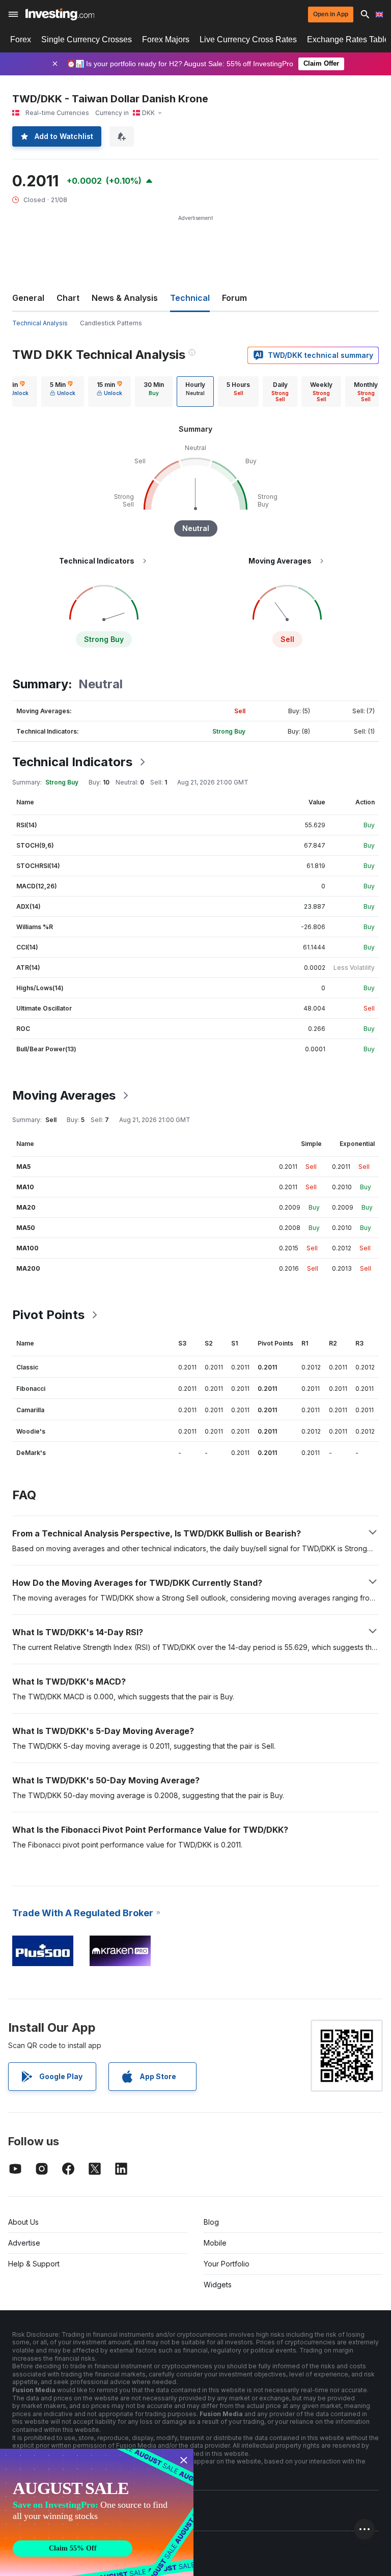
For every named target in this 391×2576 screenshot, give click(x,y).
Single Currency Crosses (87, 39)
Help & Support (34, 2264)
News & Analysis (125, 298)
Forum (234, 298)
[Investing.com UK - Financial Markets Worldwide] (60, 14)
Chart (68, 298)
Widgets (218, 2285)
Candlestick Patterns (111, 323)
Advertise (24, 2243)
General (28, 298)
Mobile (215, 2243)
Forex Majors (166, 39)
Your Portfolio (227, 2264)
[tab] (63, 391)
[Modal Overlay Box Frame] (97, 2512)
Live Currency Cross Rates (248, 39)
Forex (21, 39)
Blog (211, 2222)
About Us (23, 2222)
